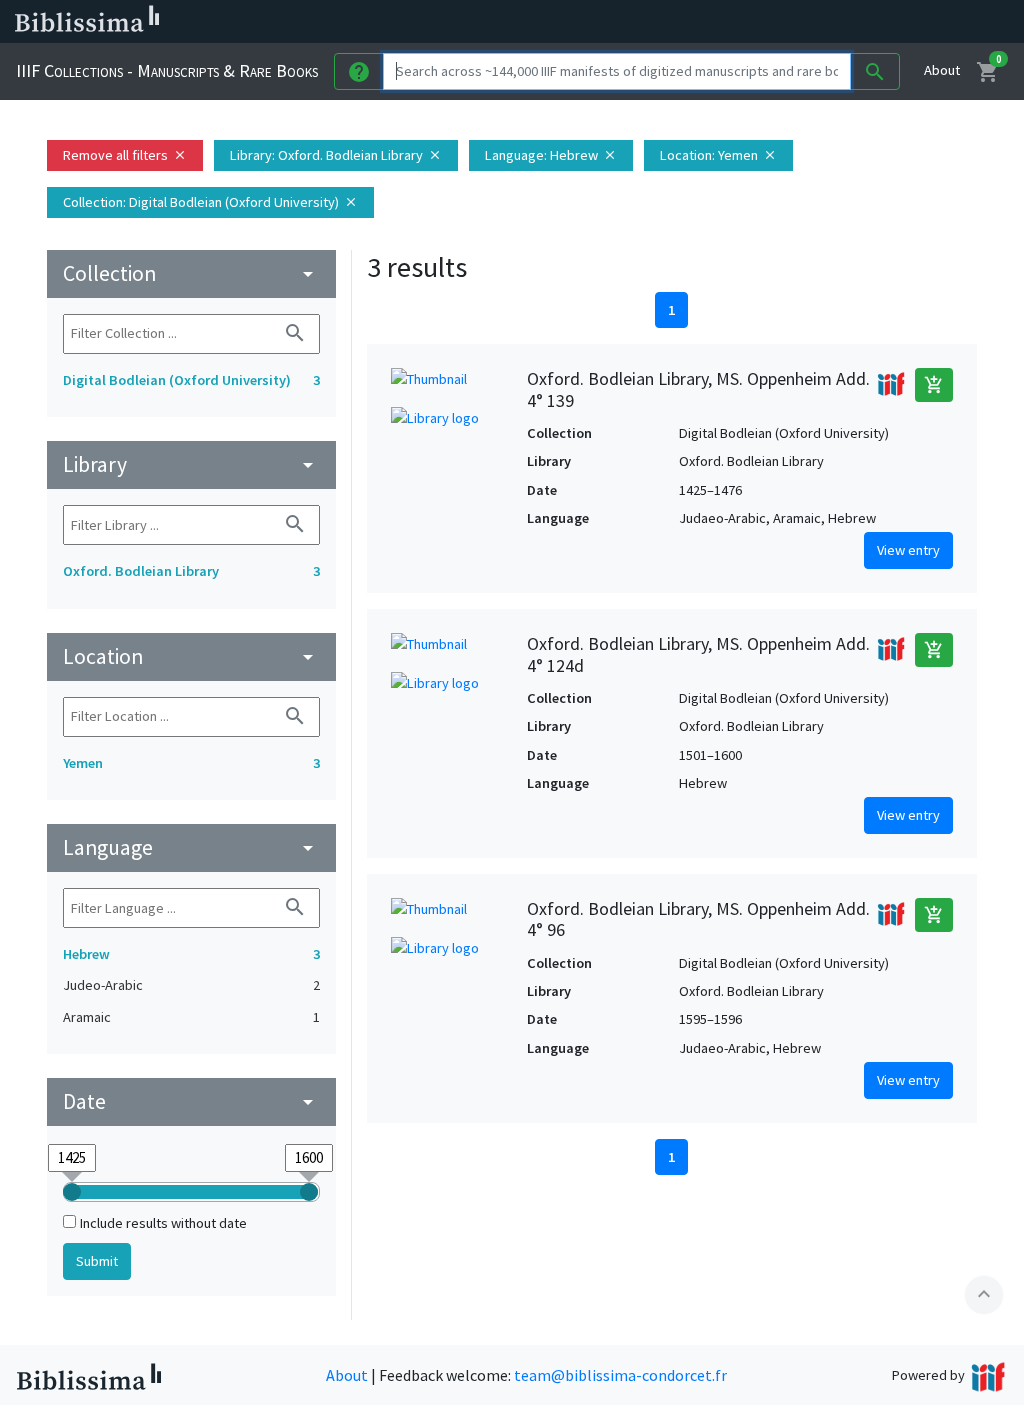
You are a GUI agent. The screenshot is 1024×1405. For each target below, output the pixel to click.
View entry (908, 550)
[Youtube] (876, 22)
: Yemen (718, 155)
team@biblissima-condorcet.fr (620, 1375)
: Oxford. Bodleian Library (336, 155)
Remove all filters (125, 155)
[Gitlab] (940, 22)
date (191, 1101)
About (942, 70)
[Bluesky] (812, 22)
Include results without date (163, 1223)
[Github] (908, 22)
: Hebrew (551, 155)
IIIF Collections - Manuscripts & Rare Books (167, 70)
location (191, 656)
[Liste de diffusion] (748, 22)
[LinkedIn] (780, 22)
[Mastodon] (844, 22)
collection (191, 273)
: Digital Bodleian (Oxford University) (210, 202)
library (191, 464)
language (191, 847)
